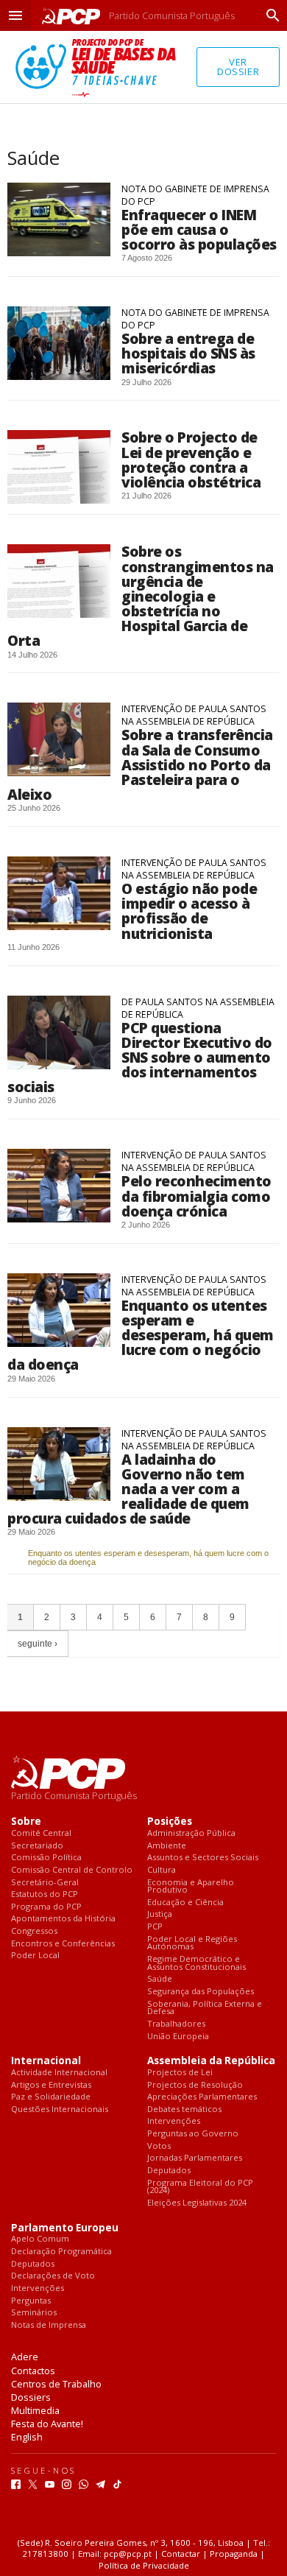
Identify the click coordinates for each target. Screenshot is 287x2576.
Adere (25, 2357)
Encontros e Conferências (63, 1944)
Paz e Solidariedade (51, 2097)
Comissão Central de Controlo (72, 1870)
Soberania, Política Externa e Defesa (205, 2008)
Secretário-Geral (45, 1883)
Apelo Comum (40, 2239)
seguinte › (38, 1644)
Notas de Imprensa (49, 2325)
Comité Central (41, 1833)
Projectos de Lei (180, 2073)
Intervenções (174, 2121)
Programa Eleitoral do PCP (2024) (200, 2187)
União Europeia (178, 2037)
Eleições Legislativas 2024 (197, 2203)
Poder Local (35, 1956)
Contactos (33, 2371)
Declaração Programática (61, 2252)
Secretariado (37, 1846)
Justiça (160, 1914)
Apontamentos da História (63, 1919)
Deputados (169, 2171)
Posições (170, 1822)
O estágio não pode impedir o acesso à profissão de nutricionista (189, 911)
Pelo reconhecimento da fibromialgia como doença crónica (196, 1196)
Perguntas (31, 2301)
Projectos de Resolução (195, 2085)
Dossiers (31, 2397)
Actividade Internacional (59, 2073)
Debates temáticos (184, 2109)
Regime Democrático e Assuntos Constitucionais (196, 1963)
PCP (155, 1927)
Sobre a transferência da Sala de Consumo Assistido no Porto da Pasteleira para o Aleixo (140, 764)
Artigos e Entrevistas (51, 2085)
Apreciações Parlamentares (202, 2097)
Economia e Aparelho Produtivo (191, 1886)
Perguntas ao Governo (193, 2134)
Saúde (160, 1979)
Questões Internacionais (60, 2109)
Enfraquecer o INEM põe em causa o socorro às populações (199, 229)
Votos (159, 2146)
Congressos (34, 1931)
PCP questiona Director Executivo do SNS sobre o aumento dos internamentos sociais (140, 1058)
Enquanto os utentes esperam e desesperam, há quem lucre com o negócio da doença (141, 1335)
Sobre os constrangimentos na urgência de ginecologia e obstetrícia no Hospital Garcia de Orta (141, 596)
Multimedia (35, 2410)
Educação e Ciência (185, 1903)
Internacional (46, 2061)
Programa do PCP (46, 1907)
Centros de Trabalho (56, 2384)
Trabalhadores (176, 2024)
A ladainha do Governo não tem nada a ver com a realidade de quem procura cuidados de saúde (128, 1489)
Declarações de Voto (53, 2276)
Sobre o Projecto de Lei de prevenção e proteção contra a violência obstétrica (191, 459)
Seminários (34, 2313)
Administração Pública (191, 1833)
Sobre (26, 1822)
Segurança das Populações (201, 1992)
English (27, 2437)
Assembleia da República (211, 2061)
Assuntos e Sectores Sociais (203, 1858)
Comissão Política (46, 1858)
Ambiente (167, 1846)
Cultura (162, 1870)
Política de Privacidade (144, 2565)
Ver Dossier (238, 67)
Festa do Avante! (47, 2424)
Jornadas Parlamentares (195, 2158)
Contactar (181, 2554)
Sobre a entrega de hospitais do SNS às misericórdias (188, 353)
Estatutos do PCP (45, 1894)
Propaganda (234, 2554)
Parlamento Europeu (65, 2228)
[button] (15, 15)
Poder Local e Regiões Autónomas (192, 1943)
